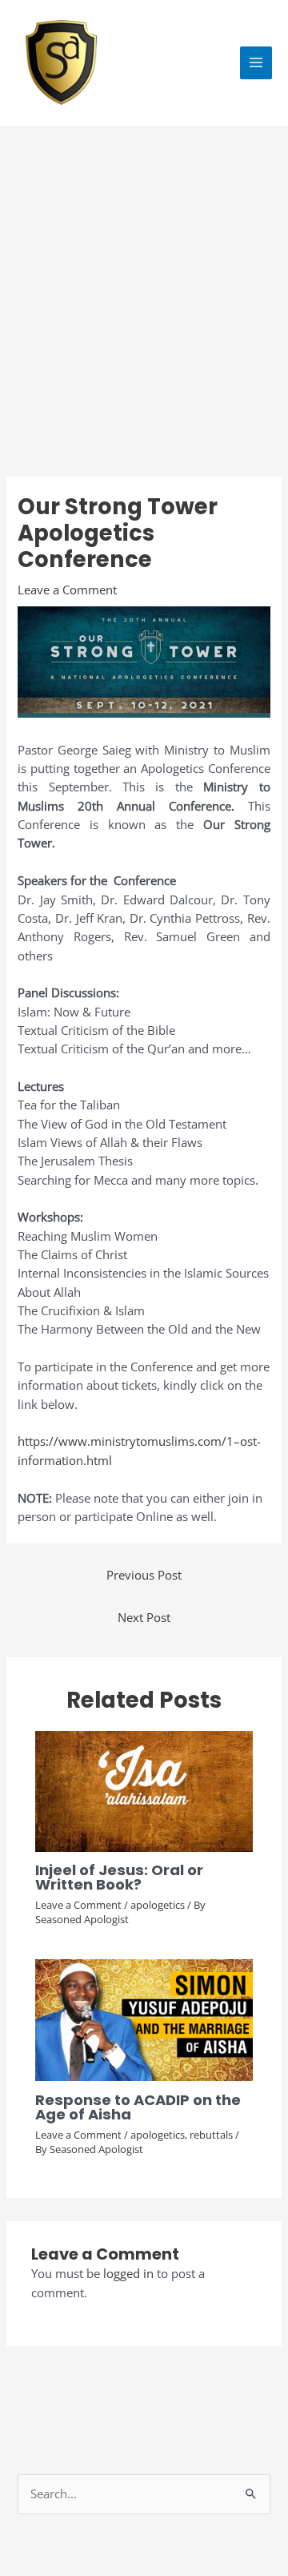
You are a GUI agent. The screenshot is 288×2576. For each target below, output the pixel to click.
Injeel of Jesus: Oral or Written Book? (119, 1877)
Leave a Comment (67, 590)
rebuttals (211, 2135)
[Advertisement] (144, 278)
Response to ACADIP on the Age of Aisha (138, 2107)
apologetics (158, 1905)
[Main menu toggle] (256, 62)
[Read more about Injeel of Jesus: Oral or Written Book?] (144, 1789)
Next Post (144, 1617)
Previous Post (144, 1575)
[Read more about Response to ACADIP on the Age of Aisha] (144, 2019)
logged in (128, 2273)
